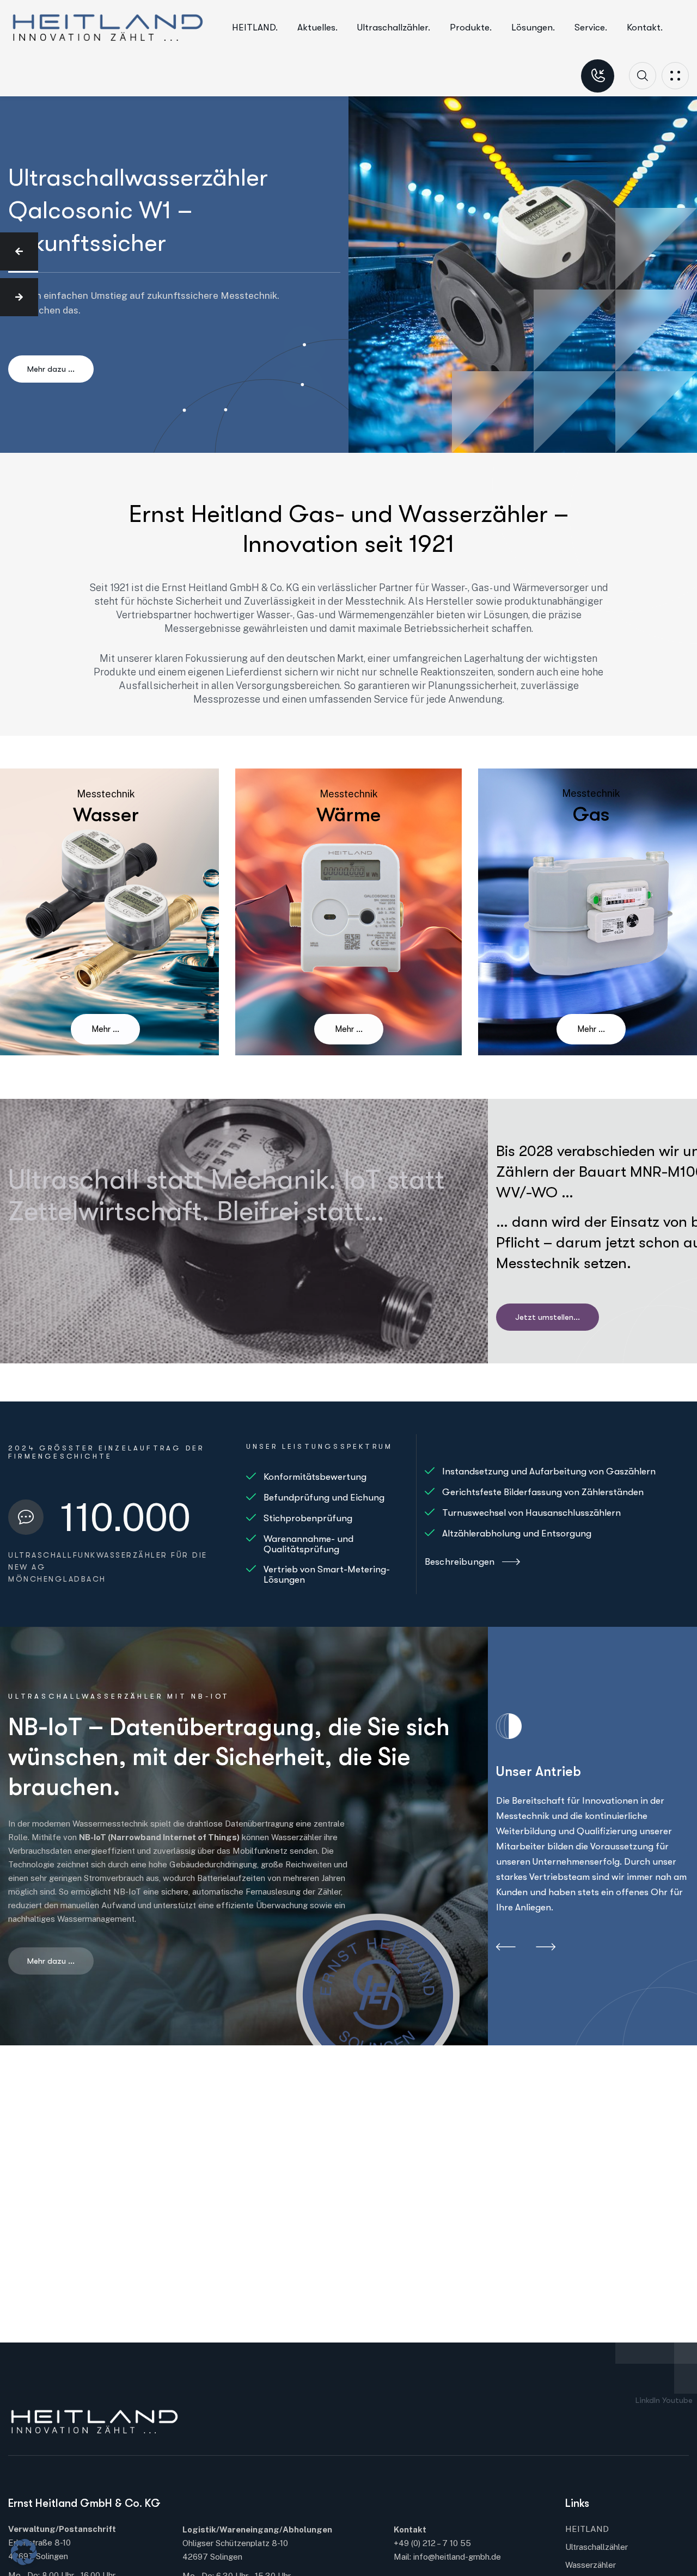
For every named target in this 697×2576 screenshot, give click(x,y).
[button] (19, 251)
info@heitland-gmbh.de (457, 2557)
